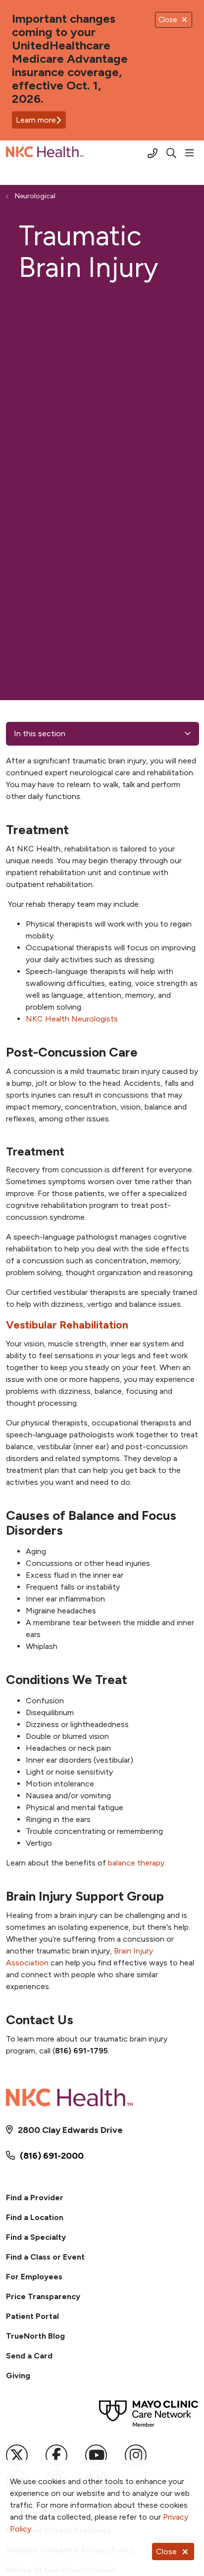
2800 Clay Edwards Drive (70, 2130)
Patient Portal (32, 2316)
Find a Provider (35, 2198)
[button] (192, 153)
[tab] (102, 1325)
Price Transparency (43, 2296)
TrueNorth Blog (35, 2336)
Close (166, 2552)
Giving (18, 2376)
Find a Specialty (36, 2237)
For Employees (34, 2277)
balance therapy (136, 1863)
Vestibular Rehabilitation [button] (67, 1325)
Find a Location (35, 2217)
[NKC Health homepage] (69, 154)
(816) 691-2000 (52, 2156)
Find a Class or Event (45, 2257)
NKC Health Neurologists (72, 1019)
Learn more (36, 120)
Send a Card (29, 2356)
